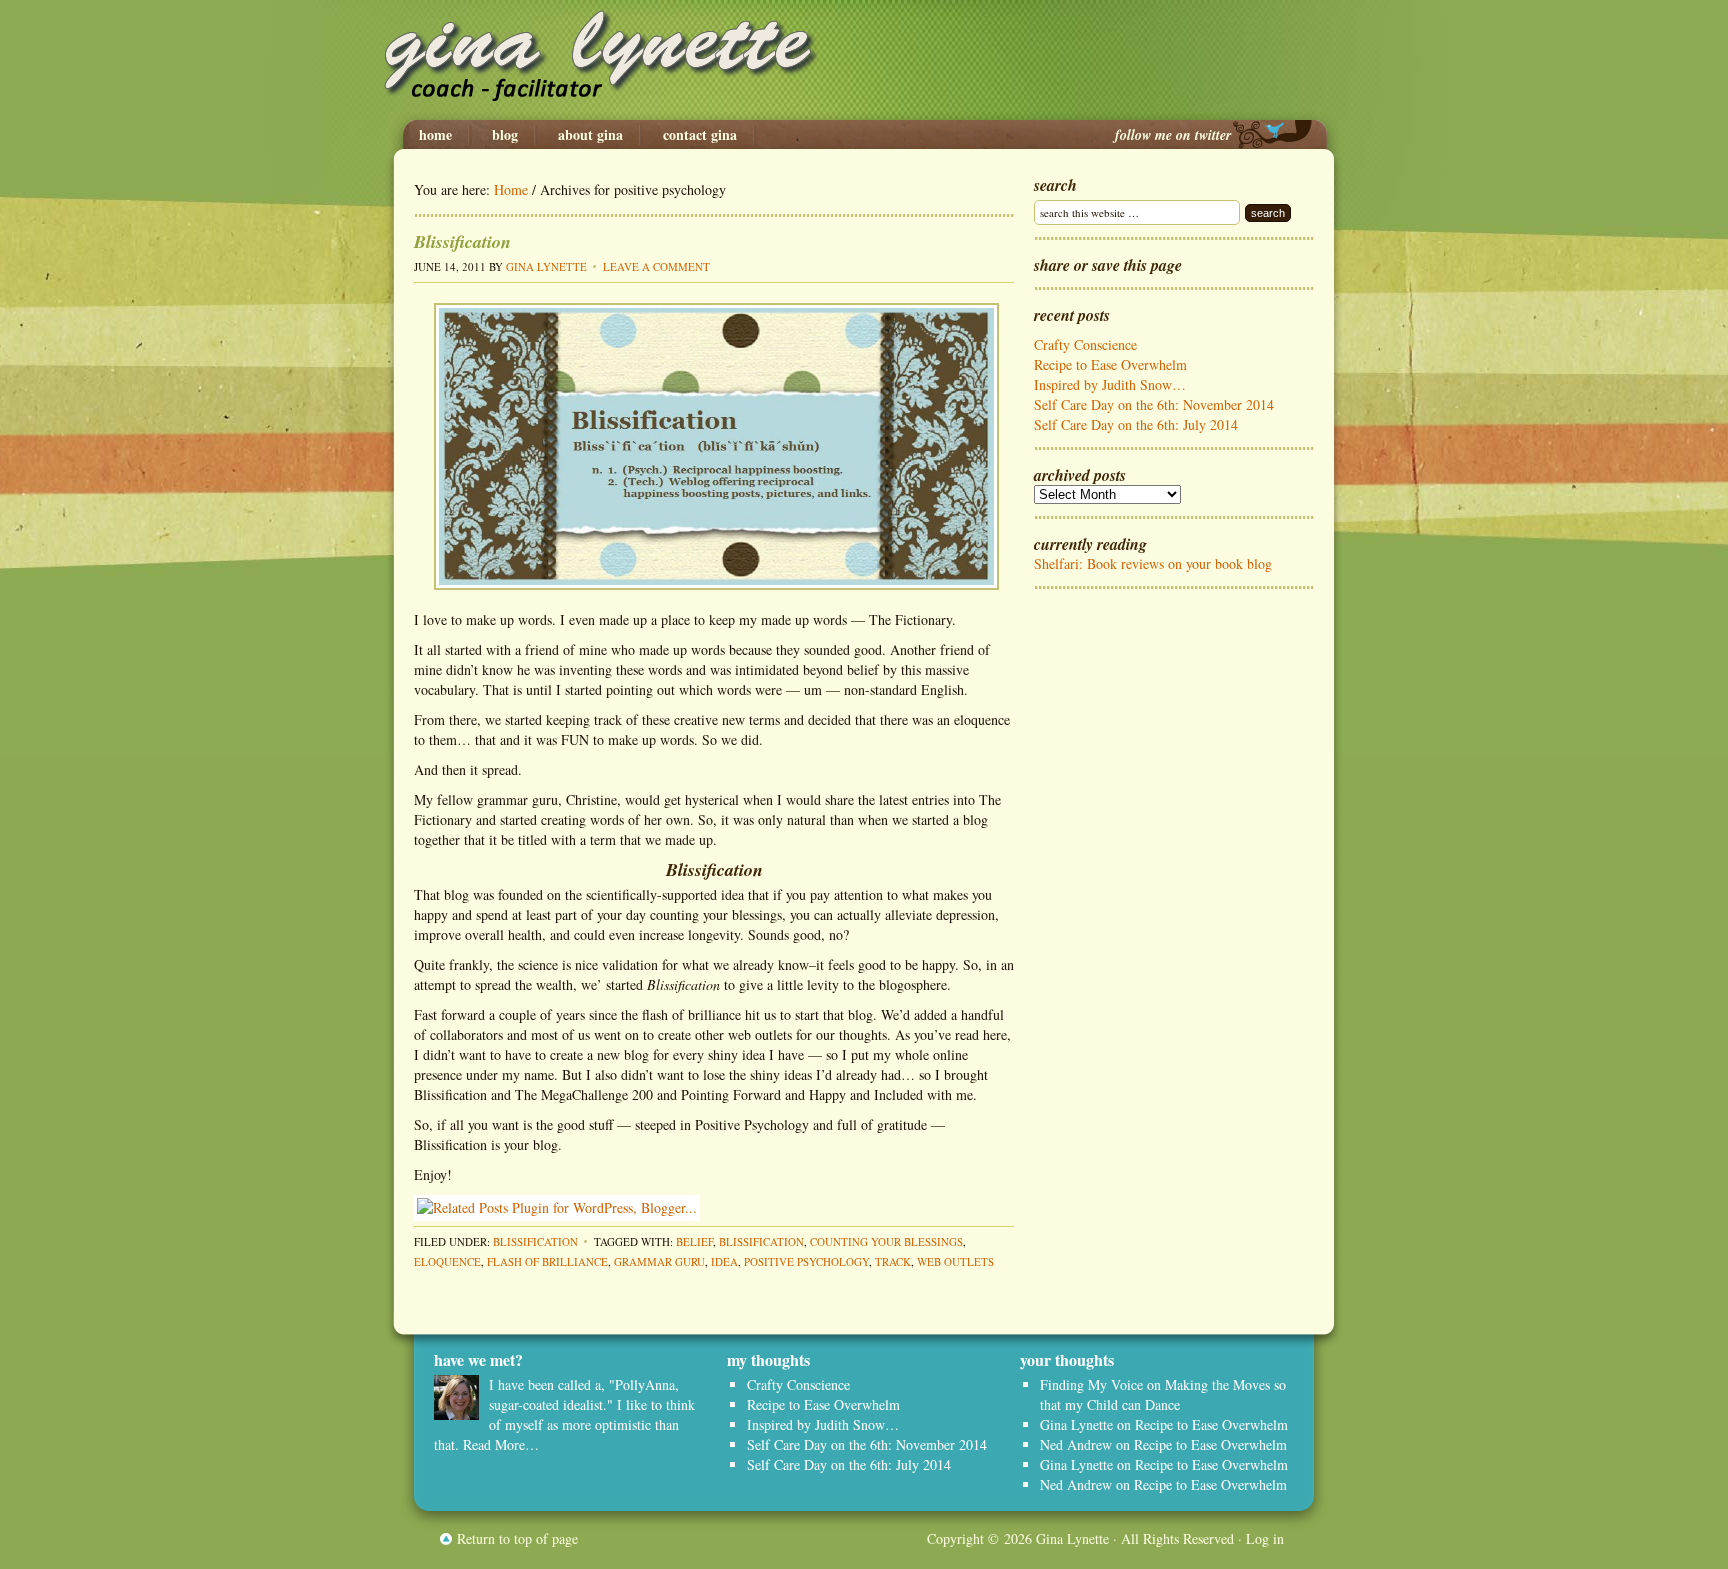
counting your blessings (886, 1241)
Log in (1265, 1538)
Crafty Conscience (1085, 344)
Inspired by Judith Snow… (1110, 384)
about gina (590, 135)
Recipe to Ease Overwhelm (1110, 364)
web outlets (955, 1261)
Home (435, 135)
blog (505, 135)
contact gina (700, 135)
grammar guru (659, 1261)
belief (694, 1241)
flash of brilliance (547, 1261)
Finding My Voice (1091, 1384)
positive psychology (806, 1261)
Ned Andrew (1076, 1444)
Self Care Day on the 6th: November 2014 (1154, 404)
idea (724, 1261)
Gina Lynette (864, 60)
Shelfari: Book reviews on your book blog (1153, 563)
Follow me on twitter (1173, 135)
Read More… (501, 1444)
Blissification (462, 241)
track (893, 1261)
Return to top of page (517, 1538)
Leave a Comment (656, 266)
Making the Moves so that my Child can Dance (1163, 1394)
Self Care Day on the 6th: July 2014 (1136, 424)
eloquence (447, 1261)
